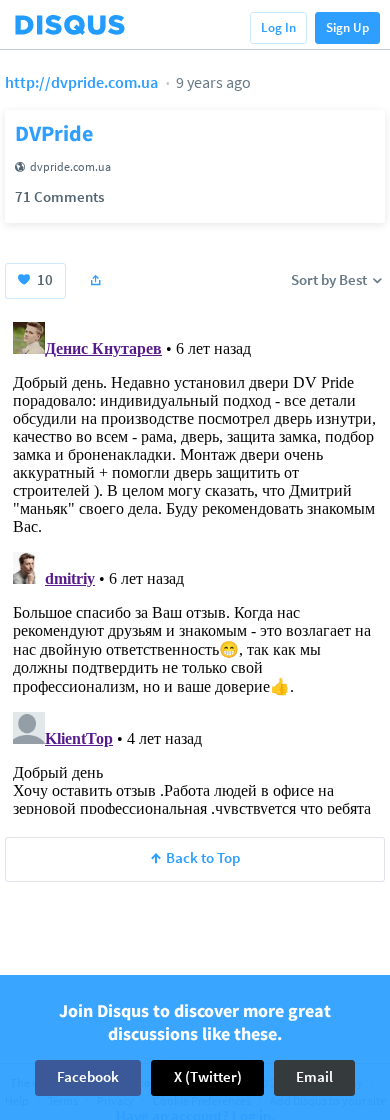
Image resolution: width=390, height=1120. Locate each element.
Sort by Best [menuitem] (330, 279)
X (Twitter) (208, 1076)
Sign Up (347, 27)
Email (314, 1076)
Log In (278, 27)
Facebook (88, 1076)
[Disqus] (195, 564)
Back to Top (203, 857)
